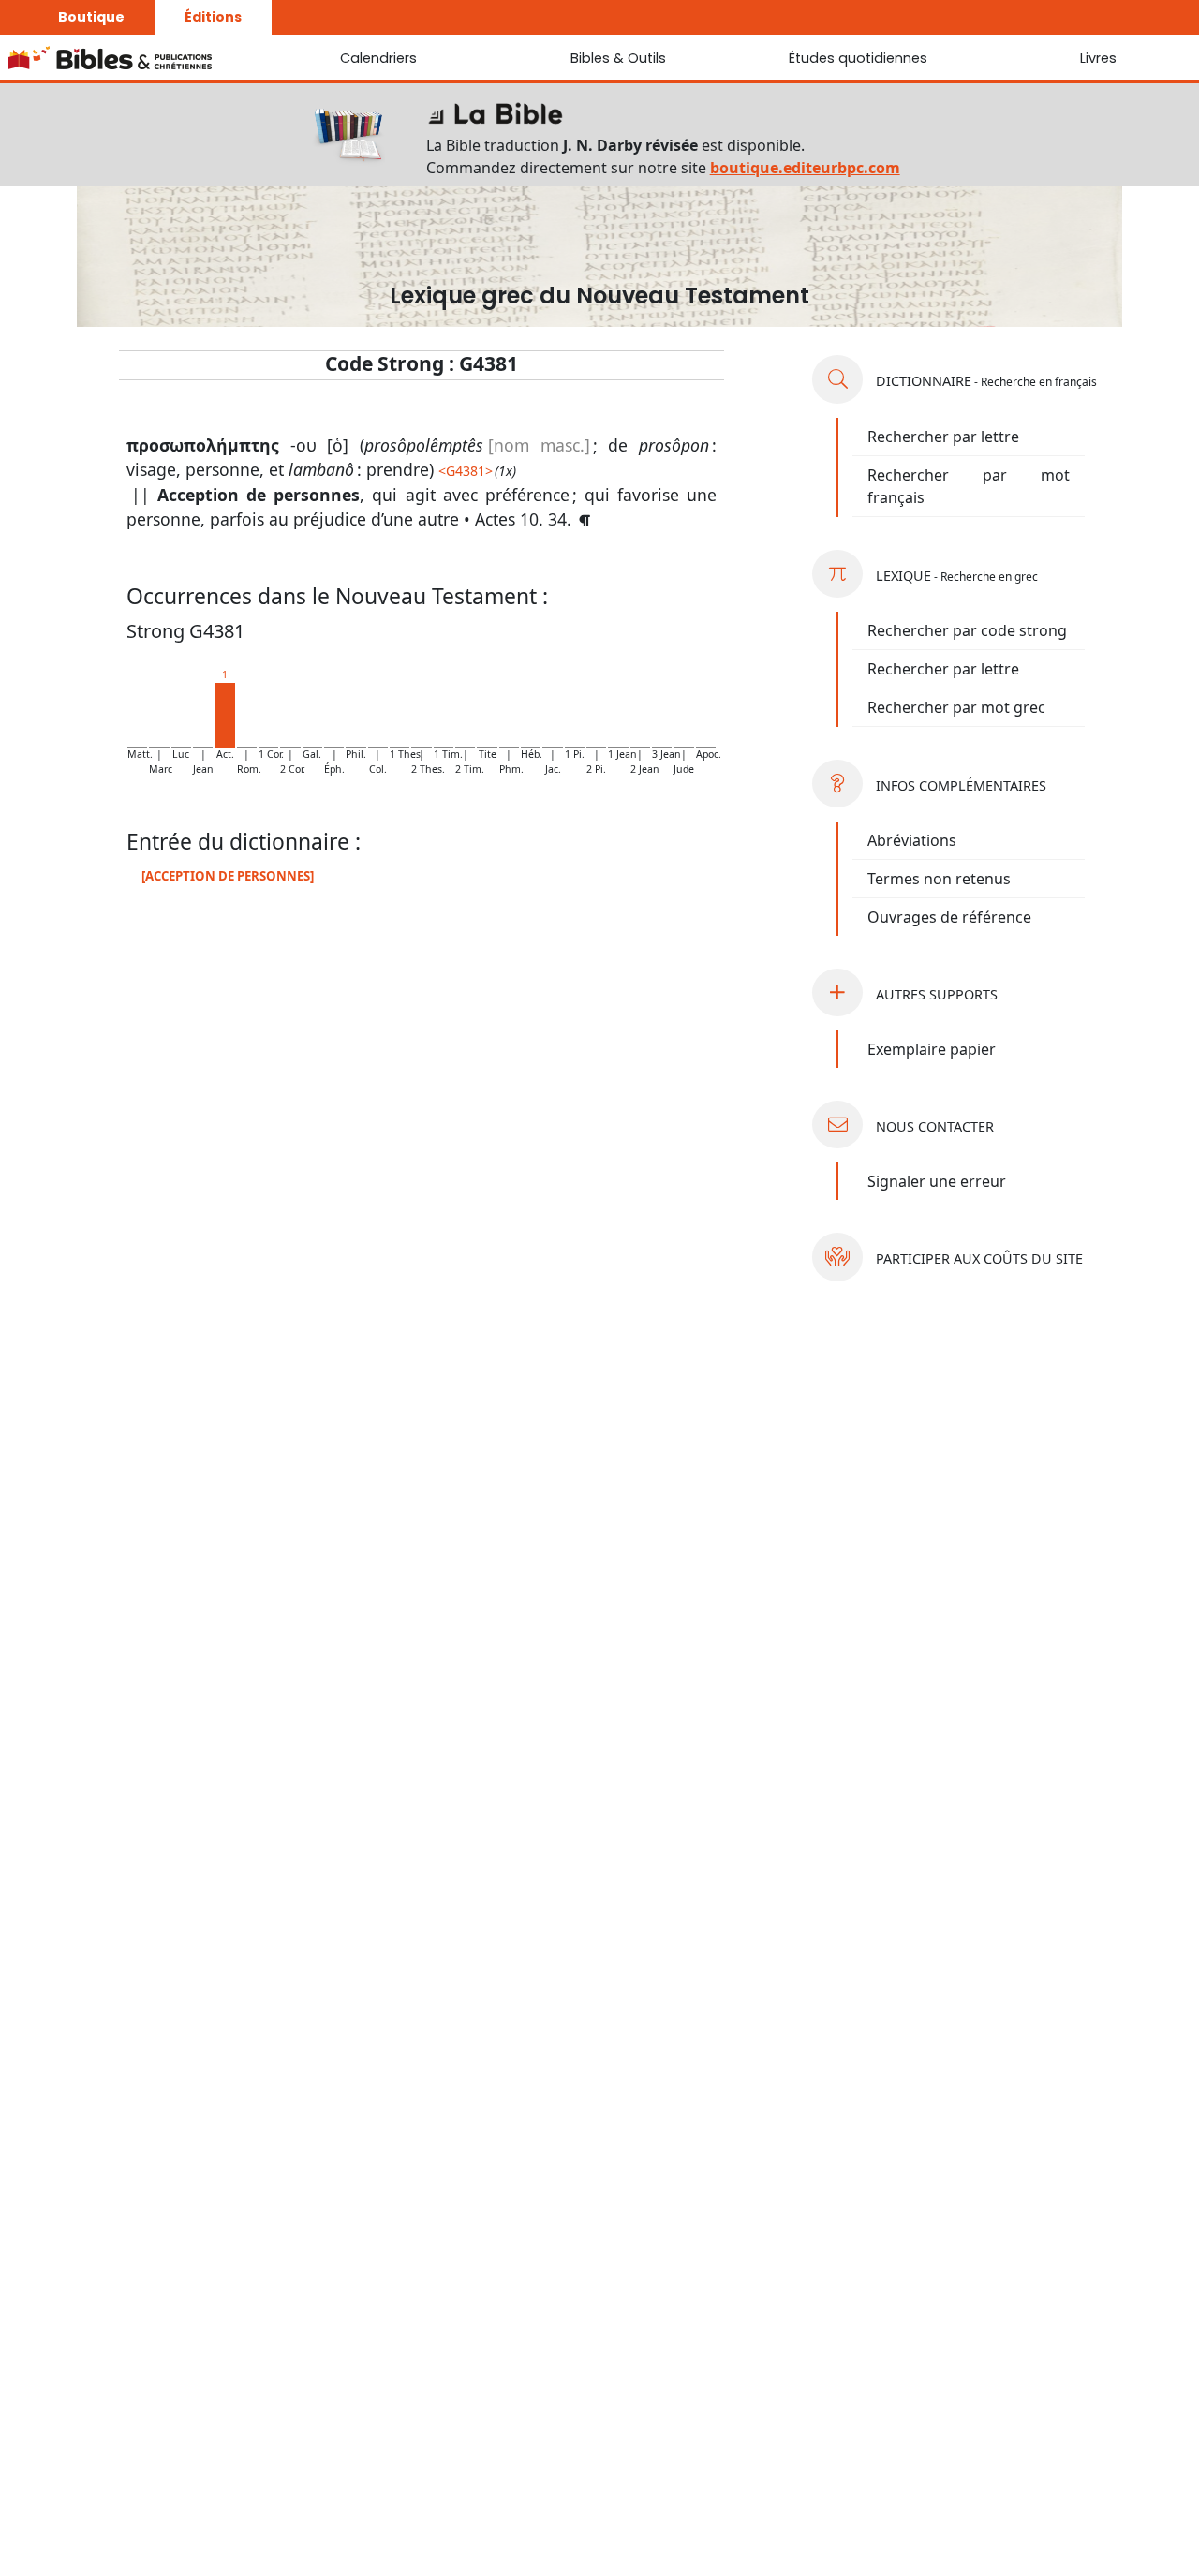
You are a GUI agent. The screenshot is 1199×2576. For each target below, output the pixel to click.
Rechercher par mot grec (956, 707)
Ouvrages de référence (949, 917)
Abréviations (912, 840)
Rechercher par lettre (943, 437)
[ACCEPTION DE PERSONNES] (228, 876)
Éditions (213, 17)
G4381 (466, 471)
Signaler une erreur (937, 1181)
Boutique (91, 17)
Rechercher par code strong (967, 630)
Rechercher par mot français (969, 486)
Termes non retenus (939, 879)
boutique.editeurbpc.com (805, 168)
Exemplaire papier (932, 1049)
